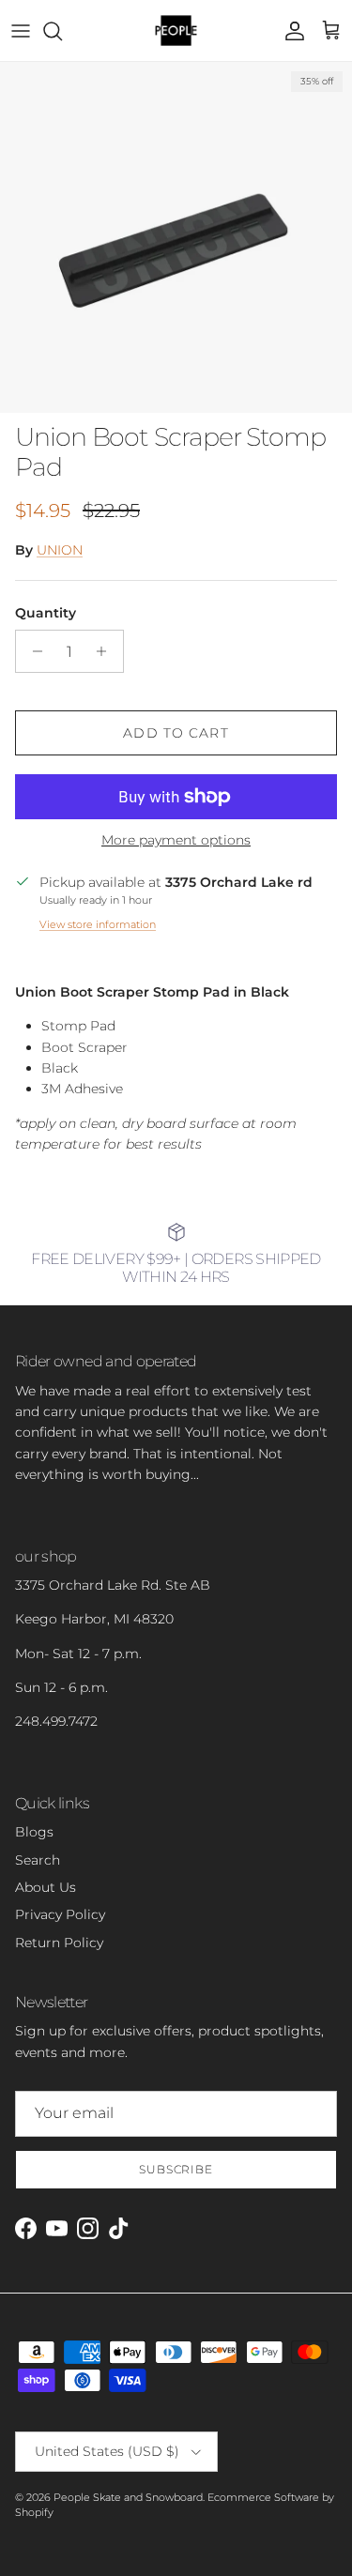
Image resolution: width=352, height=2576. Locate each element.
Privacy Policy (60, 1914)
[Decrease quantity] (32, 651)
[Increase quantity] (107, 651)
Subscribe (176, 2169)
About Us (46, 1887)
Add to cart (176, 733)
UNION (60, 550)
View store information (98, 924)
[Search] (62, 31)
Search (38, 1860)
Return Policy (59, 1943)
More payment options (176, 840)
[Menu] (21, 31)
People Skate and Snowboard (128, 2497)
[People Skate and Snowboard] (176, 30)
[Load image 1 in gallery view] (176, 237)
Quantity (46, 613)
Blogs (34, 1832)
